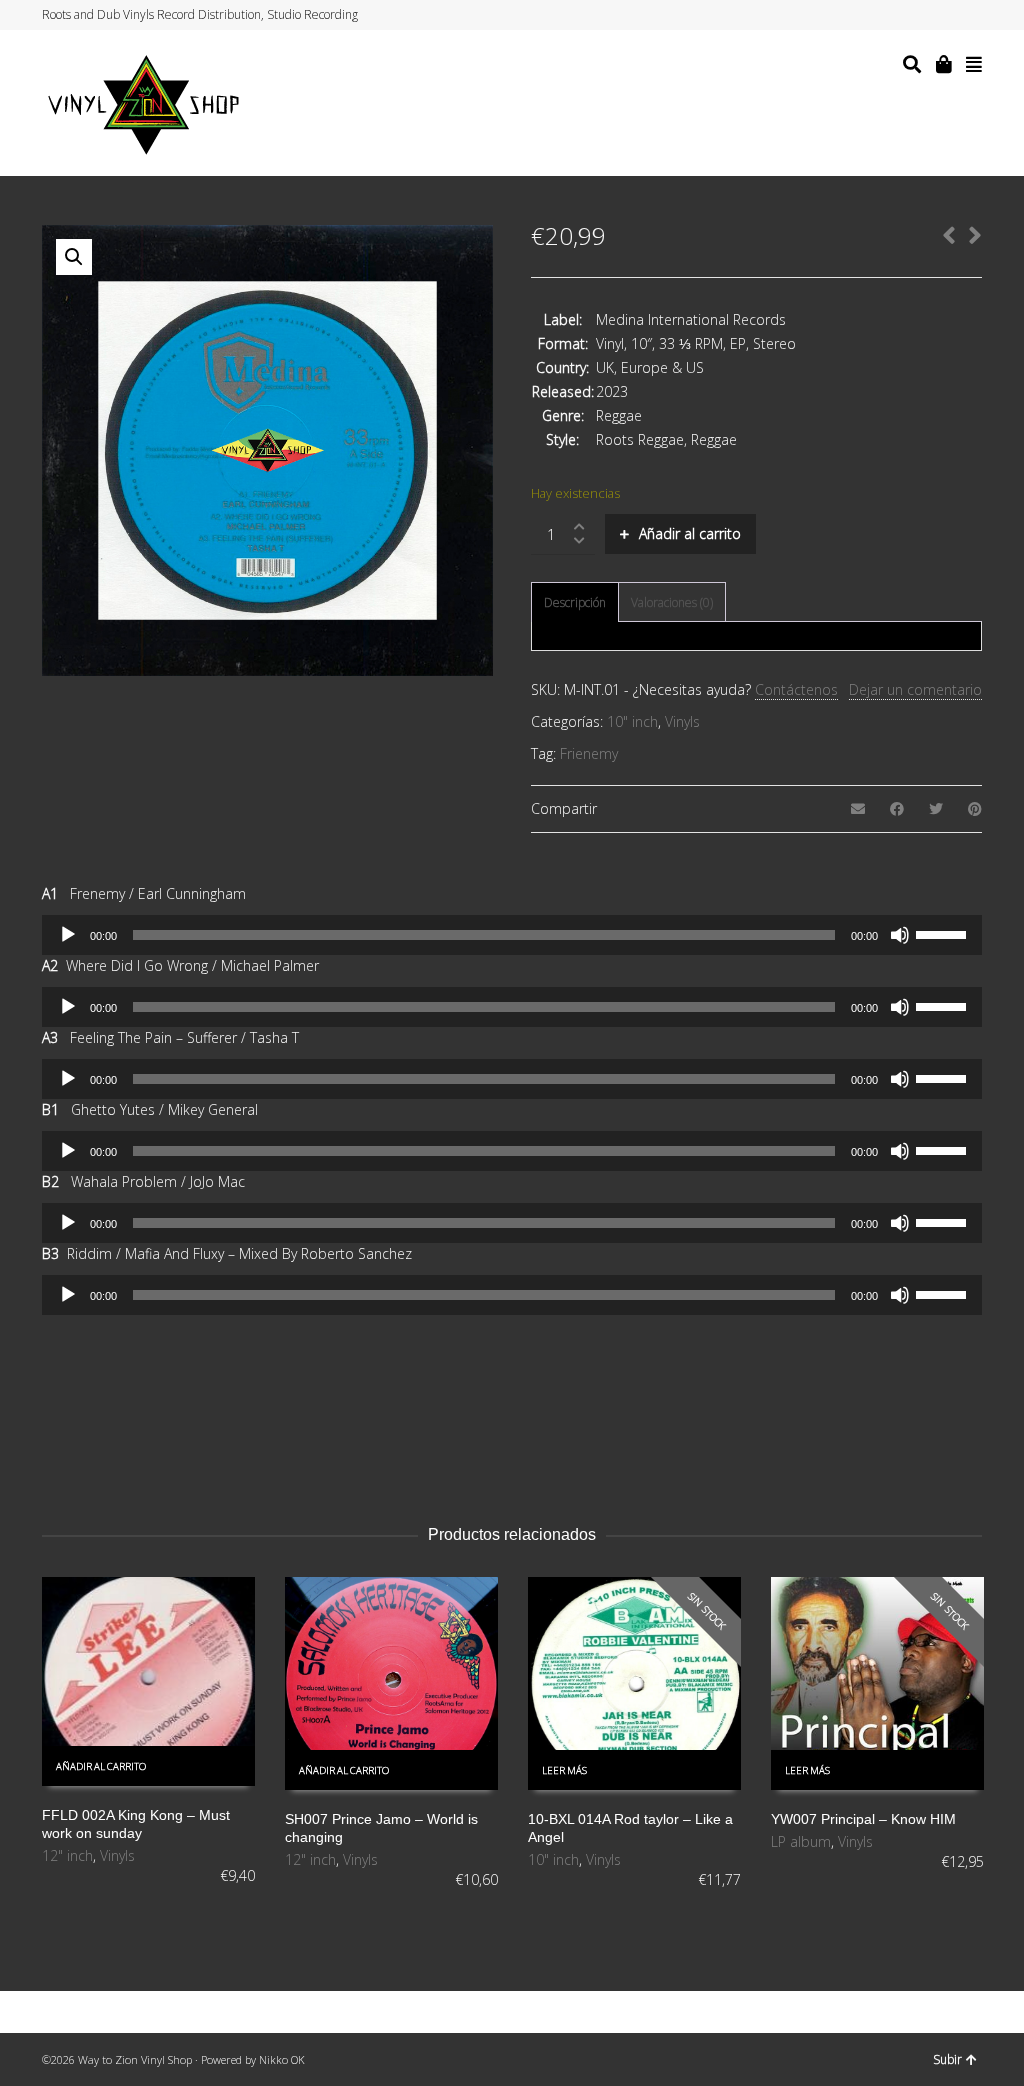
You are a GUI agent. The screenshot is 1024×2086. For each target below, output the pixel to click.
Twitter (904, 15)
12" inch (67, 1855)
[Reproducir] (68, 935)
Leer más (564, 1770)
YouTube (961, 15)
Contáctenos (796, 689)
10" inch (632, 721)
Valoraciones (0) (672, 602)
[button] (74, 257)
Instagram (942, 15)
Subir (947, 2059)
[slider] (944, 933)
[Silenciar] (900, 935)
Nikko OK (282, 2059)
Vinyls (682, 721)
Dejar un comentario (915, 689)
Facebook (923, 15)
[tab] (575, 603)
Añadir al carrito (690, 533)
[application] (512, 935)
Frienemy (589, 753)
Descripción (575, 602)
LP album (801, 1841)
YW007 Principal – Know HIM (863, 1819)
